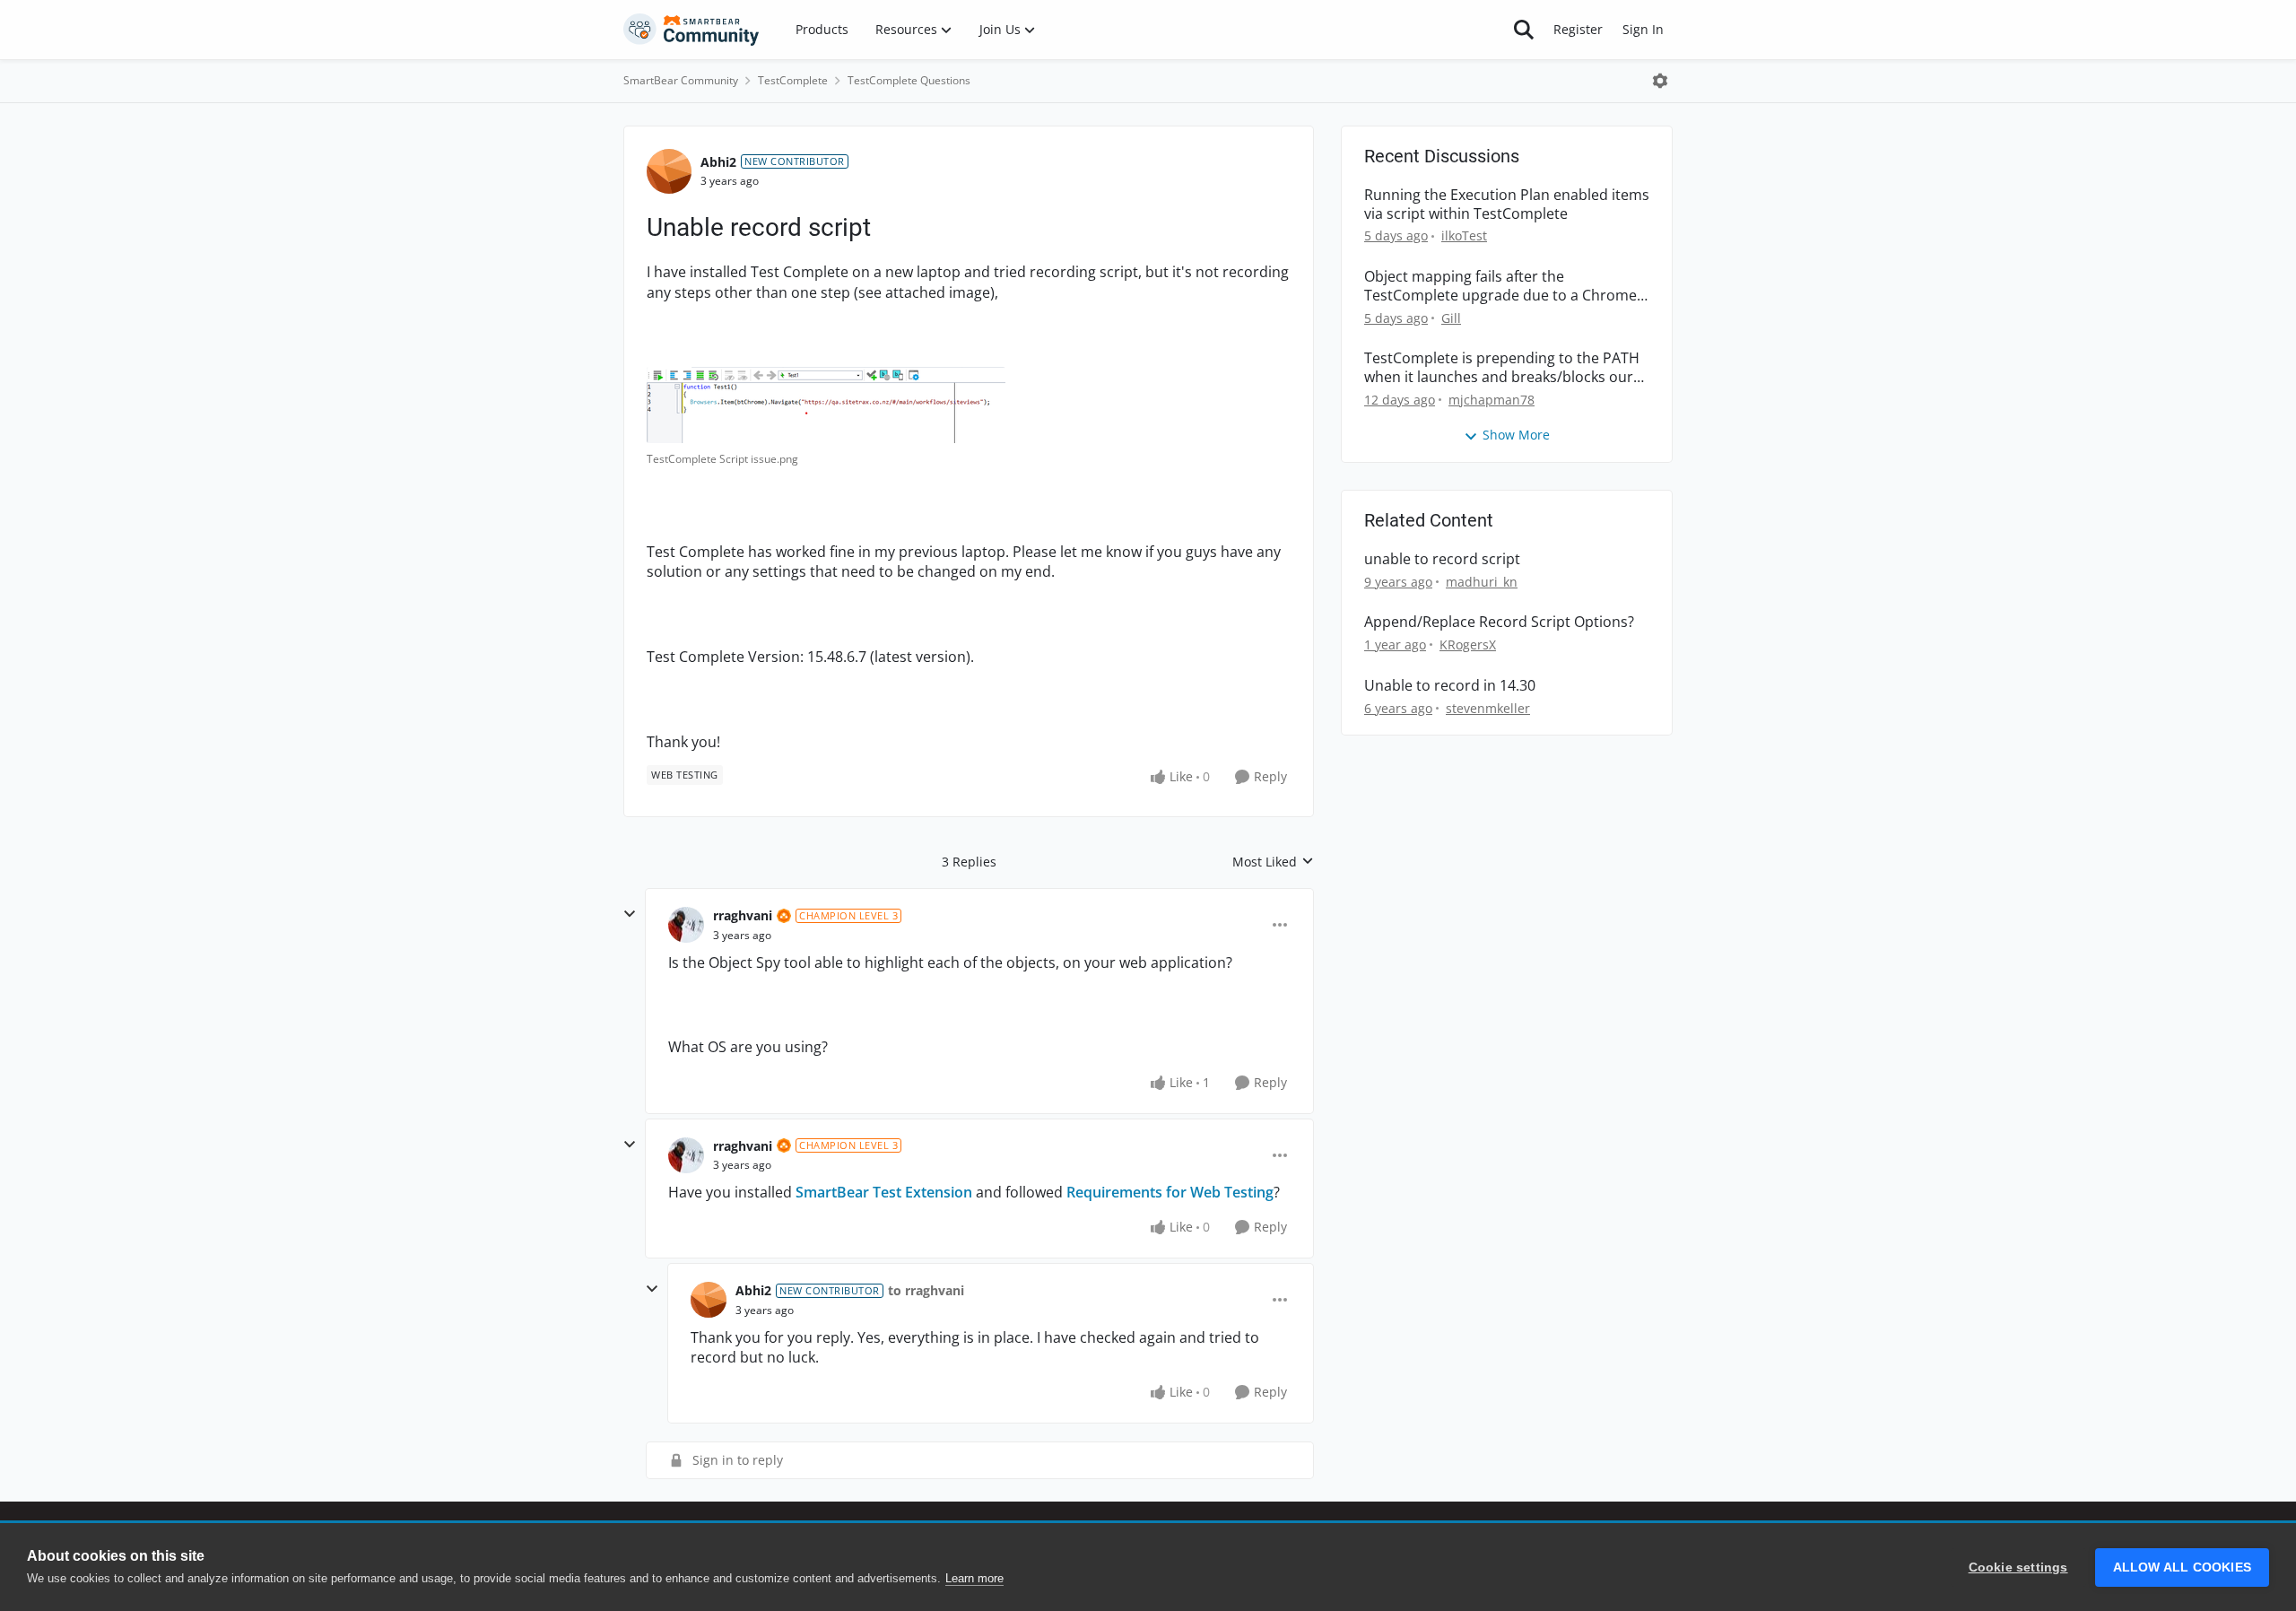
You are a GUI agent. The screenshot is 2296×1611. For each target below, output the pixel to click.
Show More (1516, 435)
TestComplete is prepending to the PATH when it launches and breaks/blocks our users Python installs (1502, 368)
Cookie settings (2018, 1567)
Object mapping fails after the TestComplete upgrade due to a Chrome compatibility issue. (1500, 286)
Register (1578, 29)
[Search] (1524, 30)
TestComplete (793, 80)
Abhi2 (718, 162)
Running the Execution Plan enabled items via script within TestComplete (1507, 205)
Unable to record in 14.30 (1450, 686)
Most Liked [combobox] (1273, 862)
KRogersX (1468, 644)
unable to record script (1442, 559)
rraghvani (743, 915)
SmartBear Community (681, 80)
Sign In (1643, 29)
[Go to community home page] (691, 30)
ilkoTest (1464, 235)
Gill (1451, 318)
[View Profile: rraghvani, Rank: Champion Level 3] (686, 925)
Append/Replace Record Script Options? (1499, 622)
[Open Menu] (1660, 81)
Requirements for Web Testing (1170, 1192)
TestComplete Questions (909, 80)
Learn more (974, 1578)
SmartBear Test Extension (884, 1192)
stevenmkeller (1488, 708)
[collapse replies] (630, 914)
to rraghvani (926, 1290)
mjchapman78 (1492, 400)
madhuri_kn (1482, 582)
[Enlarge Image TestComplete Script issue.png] (826, 405)
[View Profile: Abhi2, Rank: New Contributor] (669, 171)
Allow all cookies (2182, 1567)
